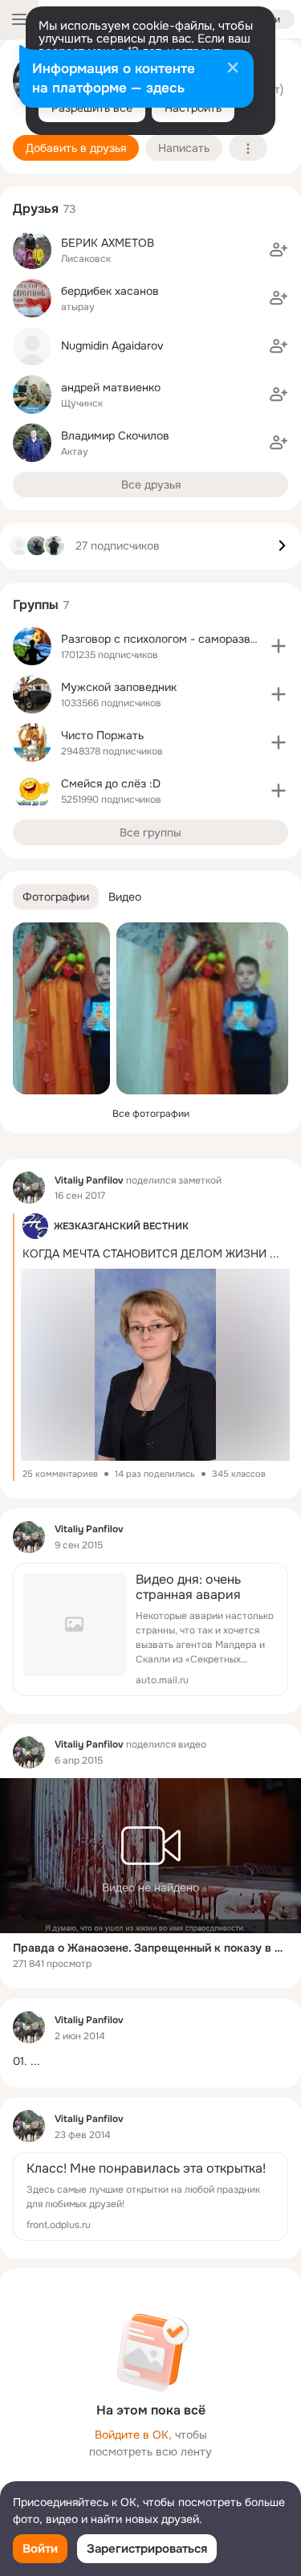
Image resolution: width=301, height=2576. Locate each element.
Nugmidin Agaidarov (112, 346)
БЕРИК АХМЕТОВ (108, 243)
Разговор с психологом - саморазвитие (168, 639)
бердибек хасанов (110, 291)
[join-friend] (279, 250)
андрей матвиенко (111, 387)
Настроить (193, 108)
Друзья (36, 209)
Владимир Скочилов (115, 435)
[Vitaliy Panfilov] (29, 1188)
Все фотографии (151, 1114)
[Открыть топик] (150, 2061)
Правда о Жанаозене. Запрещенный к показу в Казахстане (150, 1948)
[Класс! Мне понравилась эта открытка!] (150, 2196)
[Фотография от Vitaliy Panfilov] (61, 1008)
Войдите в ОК (132, 2435)
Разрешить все (92, 108)
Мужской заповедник (119, 687)
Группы (36, 605)
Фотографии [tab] (56, 897)
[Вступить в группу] (279, 646)
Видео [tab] (125, 897)
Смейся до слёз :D (111, 783)
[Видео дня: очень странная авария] (150, 1629)
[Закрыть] (233, 69)
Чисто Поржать (102, 735)
